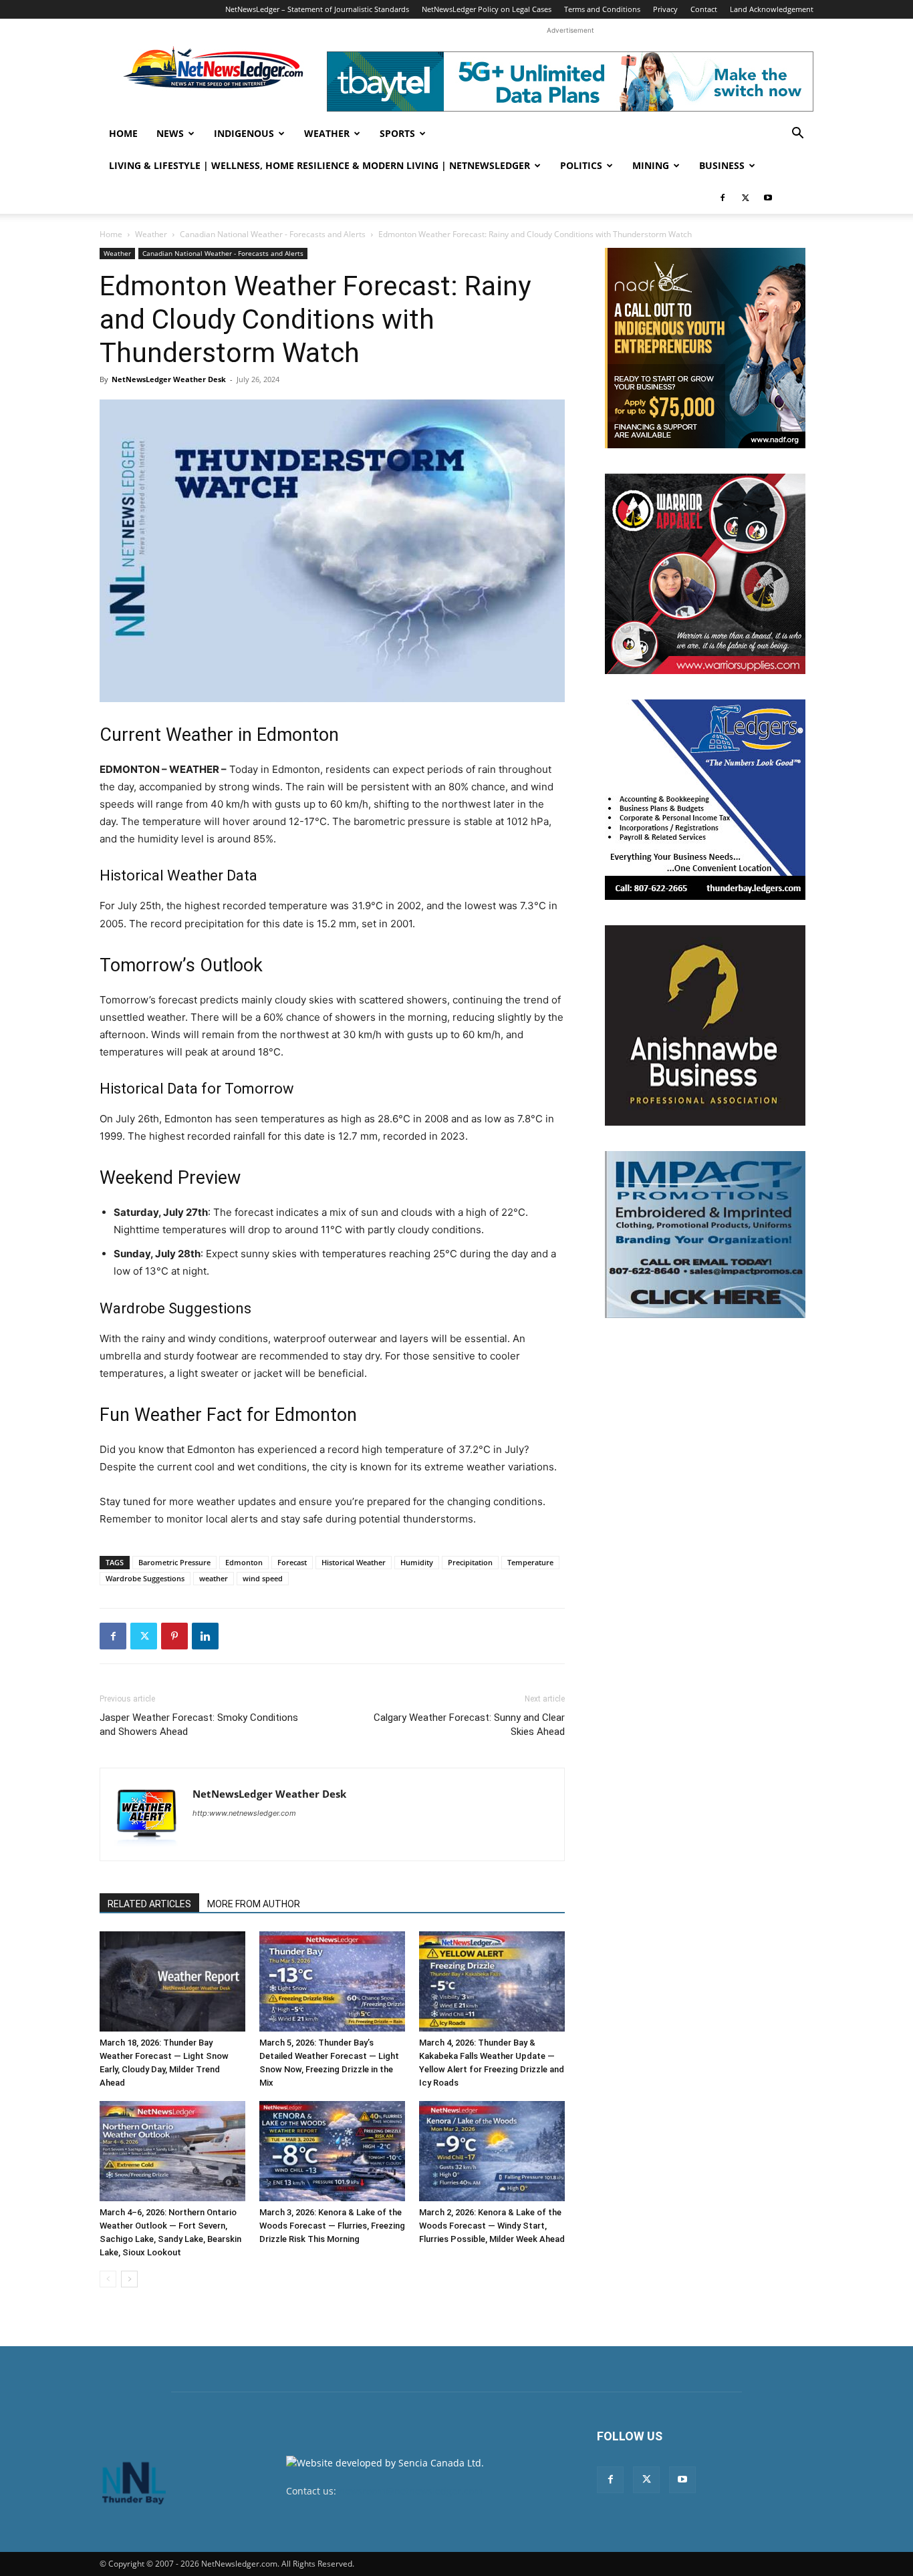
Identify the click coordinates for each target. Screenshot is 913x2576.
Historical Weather (354, 1562)
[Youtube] (768, 198)
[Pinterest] (174, 1636)
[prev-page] (108, 2279)
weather (214, 1578)
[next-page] (129, 2279)
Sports (397, 133)
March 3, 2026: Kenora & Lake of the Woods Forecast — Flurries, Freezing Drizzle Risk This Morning (332, 2226)
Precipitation (470, 1562)
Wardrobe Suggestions (145, 1578)
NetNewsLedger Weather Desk (169, 379)
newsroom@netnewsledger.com (411, 2491)
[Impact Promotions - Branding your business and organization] (705, 1235)
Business (722, 165)
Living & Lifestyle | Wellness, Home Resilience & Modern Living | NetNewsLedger (319, 165)
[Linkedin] (205, 1636)
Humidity (417, 1562)
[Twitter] (745, 198)
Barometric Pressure (174, 1562)
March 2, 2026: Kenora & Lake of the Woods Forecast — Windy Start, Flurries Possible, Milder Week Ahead (492, 2226)
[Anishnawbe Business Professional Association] (705, 1025)
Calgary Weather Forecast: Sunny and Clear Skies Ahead (469, 1725)
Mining (651, 165)
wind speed (263, 1578)
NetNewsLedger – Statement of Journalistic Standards (317, 9)
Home (123, 133)
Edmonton (244, 1562)
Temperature (530, 1562)
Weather (327, 133)
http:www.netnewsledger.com (244, 1813)
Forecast (292, 1562)
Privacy (665, 9)
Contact (704, 9)
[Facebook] (723, 198)
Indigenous (244, 133)
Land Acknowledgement (772, 9)
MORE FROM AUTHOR (254, 1904)
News (170, 133)
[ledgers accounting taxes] (705, 800)
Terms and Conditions (602, 9)
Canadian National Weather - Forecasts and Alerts (273, 234)
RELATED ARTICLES (149, 1904)
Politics (581, 165)
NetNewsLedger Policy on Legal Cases (487, 9)
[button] (797, 135)
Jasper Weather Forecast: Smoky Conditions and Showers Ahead (199, 1725)
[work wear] (705, 574)
